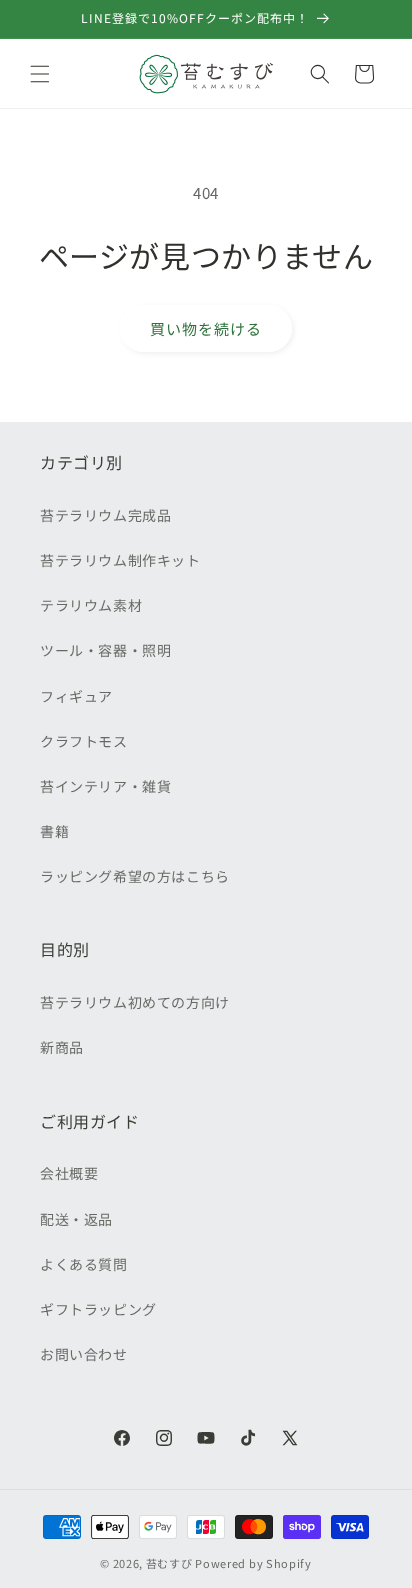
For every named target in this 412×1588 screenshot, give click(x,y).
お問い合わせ (84, 1354)
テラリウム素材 (91, 605)
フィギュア (76, 696)
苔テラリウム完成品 (105, 515)
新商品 (62, 1047)
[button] (40, 74)
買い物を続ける (206, 328)
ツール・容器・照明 (105, 650)
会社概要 (69, 1173)
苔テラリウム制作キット (120, 560)
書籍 (54, 831)
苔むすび (169, 1563)
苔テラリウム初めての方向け (135, 1002)
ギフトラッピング (98, 1309)
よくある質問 (84, 1264)
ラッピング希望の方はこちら (135, 876)
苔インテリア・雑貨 (105, 786)
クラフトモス (84, 741)
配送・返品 (76, 1219)
